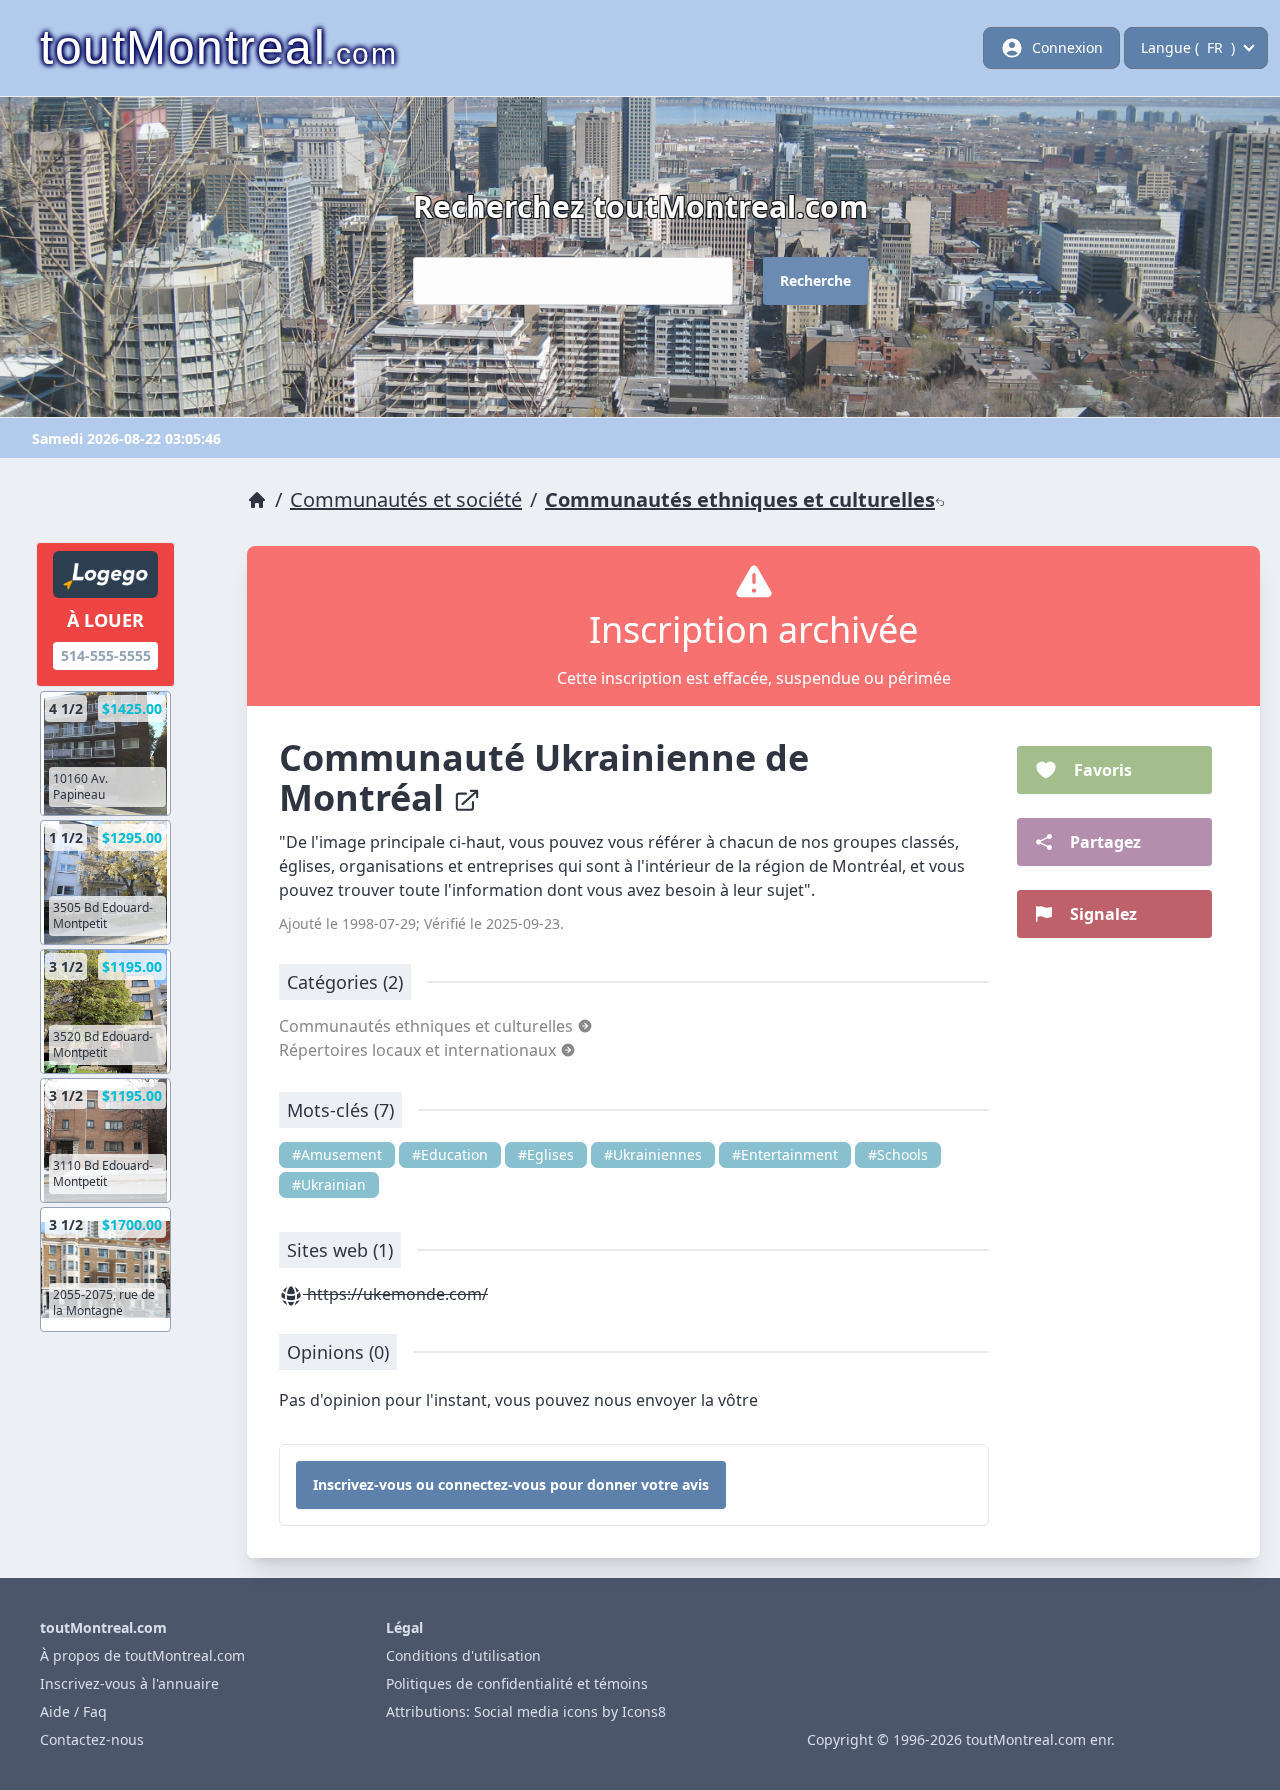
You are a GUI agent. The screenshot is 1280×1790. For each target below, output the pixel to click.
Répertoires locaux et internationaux (419, 1050)
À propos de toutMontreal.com (142, 1655)
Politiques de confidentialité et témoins (517, 1683)
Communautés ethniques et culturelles (740, 499)
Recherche (815, 280)
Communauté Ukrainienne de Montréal (544, 777)
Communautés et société (406, 499)
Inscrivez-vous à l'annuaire (129, 1683)
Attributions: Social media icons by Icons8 (526, 1711)
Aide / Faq (73, 1711)
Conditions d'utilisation (463, 1655)
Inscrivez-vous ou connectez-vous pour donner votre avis (511, 1484)
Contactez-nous (92, 1739)
